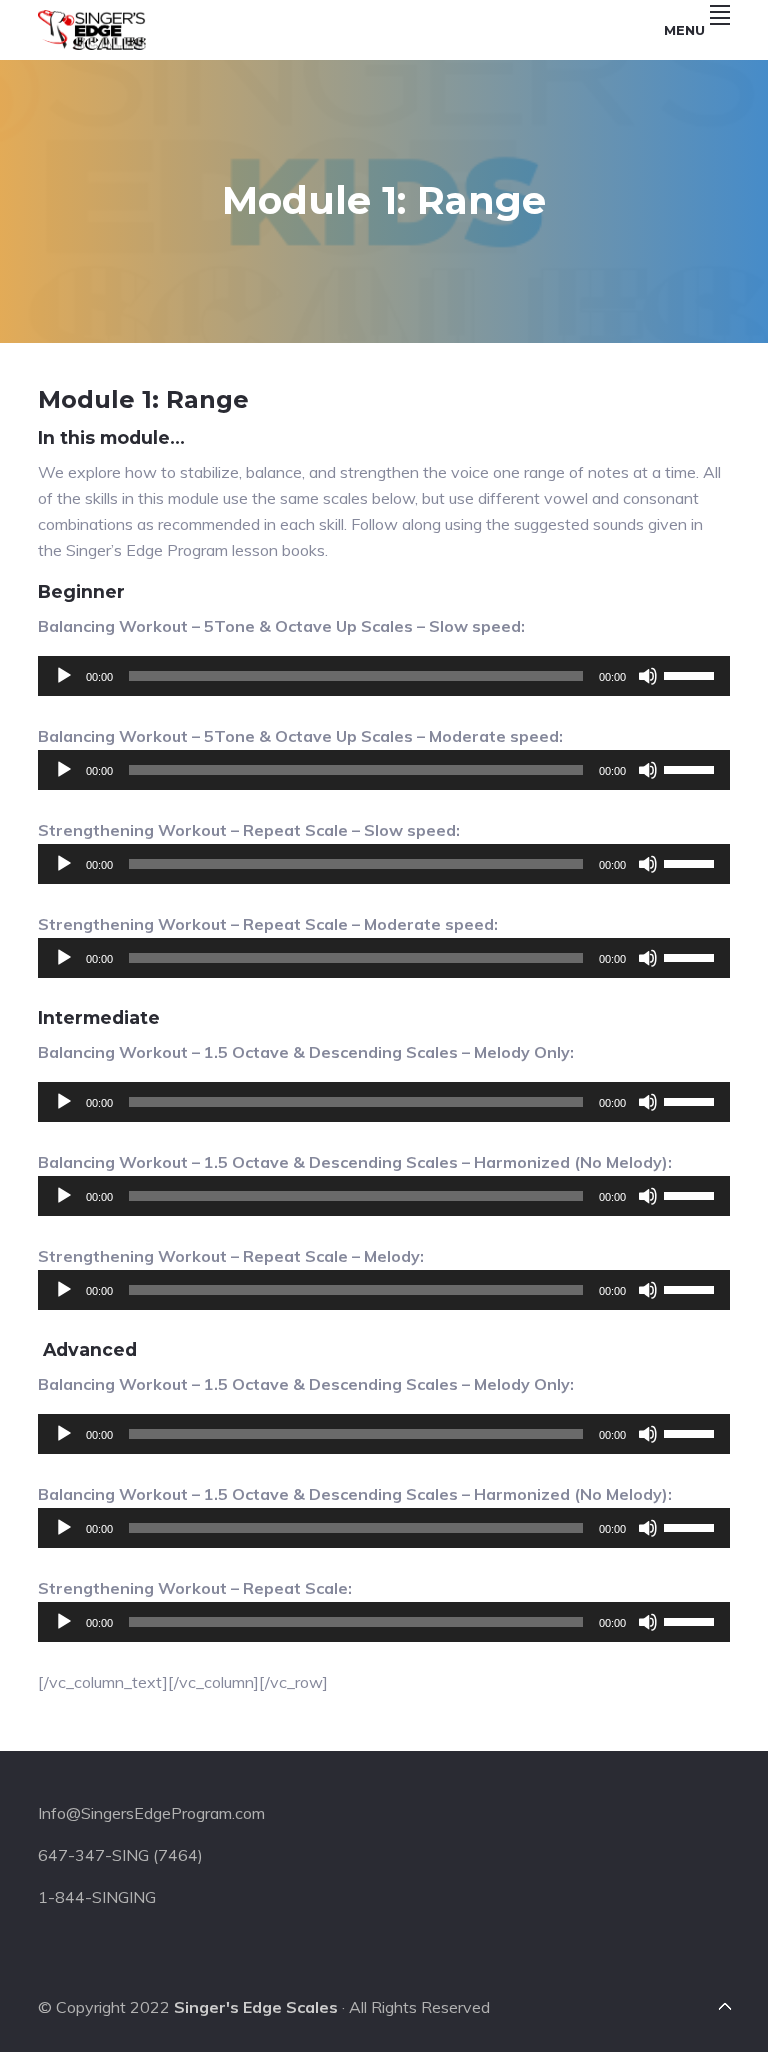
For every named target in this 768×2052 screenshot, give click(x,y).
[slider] (692, 674)
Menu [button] (684, 30)
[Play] (64, 676)
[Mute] (648, 676)
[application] (383, 676)
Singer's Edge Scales (256, 2007)
